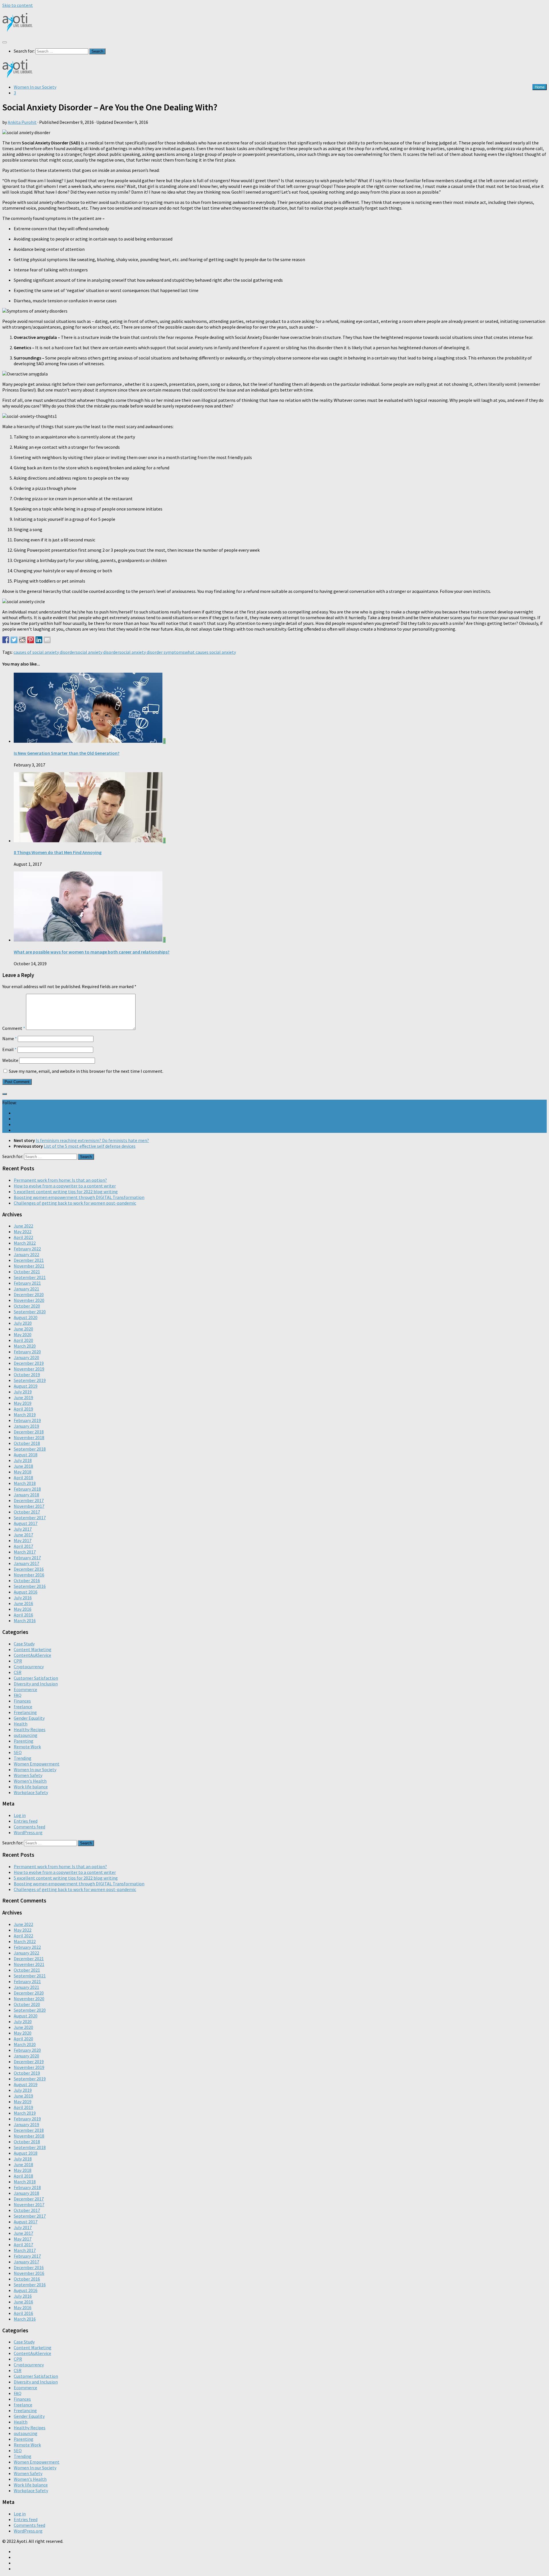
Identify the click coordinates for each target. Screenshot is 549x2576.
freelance (23, 1707)
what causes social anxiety (210, 652)
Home (540, 87)
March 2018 (25, 1483)
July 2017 (23, 1529)
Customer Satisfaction (36, 1678)
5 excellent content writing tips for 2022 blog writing (66, 1191)
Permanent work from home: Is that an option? (60, 1180)
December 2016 (29, 1569)
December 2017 (29, 1500)
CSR (18, 1672)
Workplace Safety (31, 1792)
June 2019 (23, 1397)
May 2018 (23, 1472)
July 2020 (23, 1323)
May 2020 (23, 1334)
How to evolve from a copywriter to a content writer (65, 1186)
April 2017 (23, 1546)
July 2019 (23, 1392)
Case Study (24, 1644)
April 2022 (23, 1237)
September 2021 (30, 1277)
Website (10, 1060)
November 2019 (29, 1369)
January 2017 (26, 1563)
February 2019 (27, 1420)
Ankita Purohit (22, 122)
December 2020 (29, 1294)
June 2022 (23, 1226)
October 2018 (27, 1443)
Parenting (24, 1741)
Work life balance (31, 1787)
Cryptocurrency (29, 1667)
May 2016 (23, 1609)
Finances (22, 1701)
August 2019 (26, 1386)
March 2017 (25, 1552)
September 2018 (30, 1449)
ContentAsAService (32, 1655)
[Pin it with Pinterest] (31, 640)
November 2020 (29, 1300)
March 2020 (25, 1346)
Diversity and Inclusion (36, 1684)
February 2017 (27, 1558)
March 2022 (25, 1243)
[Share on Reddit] (22, 640)
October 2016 (27, 1580)
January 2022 (26, 1254)
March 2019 (25, 1415)
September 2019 (30, 1380)
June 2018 (23, 1466)
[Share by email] (47, 640)
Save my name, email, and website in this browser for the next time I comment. (86, 1071)
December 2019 (29, 1363)
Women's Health (30, 1781)
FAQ (18, 1695)
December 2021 (29, 1260)
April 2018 (23, 1477)
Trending (23, 1758)
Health (21, 1724)
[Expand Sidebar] (5, 1094)
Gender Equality (29, 1718)
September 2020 (30, 1312)
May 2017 (23, 1540)
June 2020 (23, 1329)
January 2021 (26, 1289)
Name (10, 1038)
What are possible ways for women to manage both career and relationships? (92, 952)
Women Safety (28, 1775)
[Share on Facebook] (6, 640)
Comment (14, 1028)
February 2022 (27, 1249)
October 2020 (27, 1306)
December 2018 (29, 1432)
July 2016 (23, 1598)
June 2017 (23, 1535)
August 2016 (26, 1592)
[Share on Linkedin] (39, 640)
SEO (18, 1752)
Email (9, 1049)
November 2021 (29, 1266)
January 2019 (26, 1426)
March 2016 (25, 1620)
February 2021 (27, 1283)
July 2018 (23, 1460)
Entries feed (26, 1821)
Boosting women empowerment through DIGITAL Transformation (79, 1197)
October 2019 (27, 1375)
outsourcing (26, 1735)
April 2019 (23, 1409)
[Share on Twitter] (14, 640)
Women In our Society (35, 87)
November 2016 (29, 1575)
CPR (18, 1661)
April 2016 (23, 1615)
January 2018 (26, 1495)
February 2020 (27, 1352)
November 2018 (29, 1437)
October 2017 (27, 1512)
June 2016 (23, 1603)
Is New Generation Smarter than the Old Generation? (67, 753)
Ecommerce (25, 1689)
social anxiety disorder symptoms (152, 652)
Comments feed (29, 1827)
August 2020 (26, 1317)
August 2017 (26, 1523)
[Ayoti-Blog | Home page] (18, 30)
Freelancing (25, 1712)
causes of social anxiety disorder (45, 652)
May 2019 (23, 1403)
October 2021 (27, 1272)
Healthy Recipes (30, 1729)
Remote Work (27, 1747)
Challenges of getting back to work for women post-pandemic (75, 1203)
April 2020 (23, 1340)
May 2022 (23, 1232)
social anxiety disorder (98, 652)
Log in (20, 1815)
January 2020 (26, 1357)
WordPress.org (28, 1832)
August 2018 (26, 1455)
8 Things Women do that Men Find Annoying (58, 852)
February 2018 (27, 1489)
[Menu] (5, 42)
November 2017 (29, 1506)
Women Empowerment (37, 1764)
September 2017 (30, 1518)
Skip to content (18, 5)
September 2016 (30, 1586)
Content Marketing (33, 1649)
